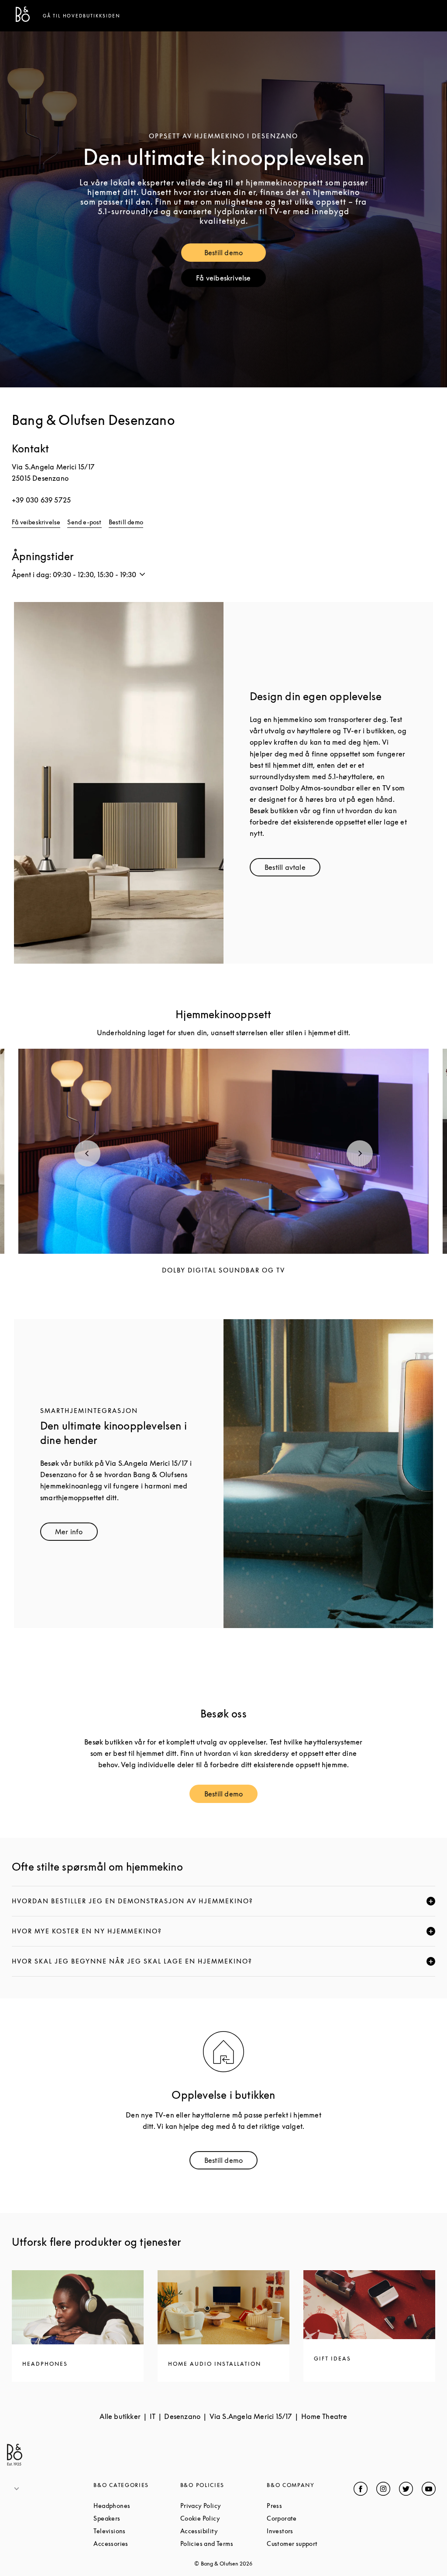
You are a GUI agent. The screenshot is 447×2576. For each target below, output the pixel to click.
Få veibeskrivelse (231, 280)
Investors (310, 2531)
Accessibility (223, 2531)
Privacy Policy (223, 2506)
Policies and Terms (223, 2544)
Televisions (137, 2531)
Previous (87, 1153)
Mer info (76, 1534)
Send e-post (84, 522)
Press (307, 2506)
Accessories (137, 2544)
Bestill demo (235, 255)
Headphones (137, 2506)
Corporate (310, 2518)
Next (360, 1153)
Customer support (310, 2544)
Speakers (137, 2518)
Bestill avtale (292, 869)
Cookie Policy (223, 2518)
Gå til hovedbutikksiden (82, 16)
